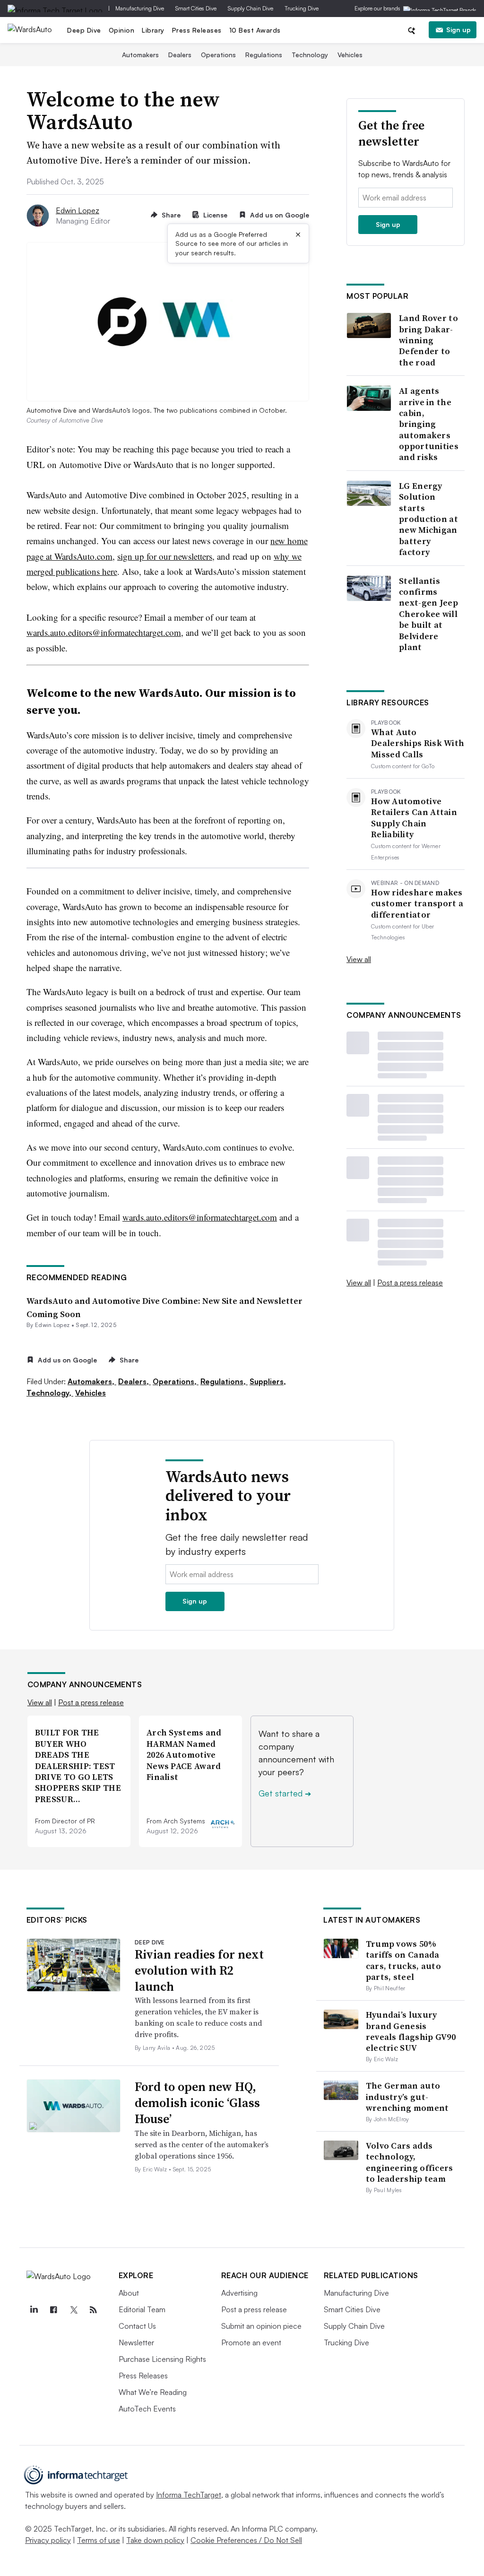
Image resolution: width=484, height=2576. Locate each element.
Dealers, (134, 1381)
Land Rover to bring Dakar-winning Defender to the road (428, 340)
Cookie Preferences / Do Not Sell (246, 2540)
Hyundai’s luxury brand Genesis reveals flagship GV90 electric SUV (411, 2031)
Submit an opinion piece (261, 2326)
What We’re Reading (153, 2392)
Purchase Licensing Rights (162, 2359)
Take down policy (155, 2540)
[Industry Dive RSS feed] (94, 2310)
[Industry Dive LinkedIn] (34, 2310)
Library (153, 30)
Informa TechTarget (189, 2495)
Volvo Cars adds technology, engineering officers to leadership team (410, 2162)
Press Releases (197, 30)
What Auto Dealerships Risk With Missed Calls (418, 743)
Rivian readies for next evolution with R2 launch (199, 1970)
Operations (218, 55)
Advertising (239, 2293)
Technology (310, 55)
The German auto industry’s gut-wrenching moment (407, 2097)
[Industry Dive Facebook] (54, 2310)
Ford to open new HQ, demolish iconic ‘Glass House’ (197, 2103)
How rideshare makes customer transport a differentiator (417, 903)
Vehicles (350, 55)
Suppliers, (268, 1381)
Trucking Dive (302, 8)
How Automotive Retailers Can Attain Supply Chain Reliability (414, 818)
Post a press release (410, 1283)
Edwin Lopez (78, 210)
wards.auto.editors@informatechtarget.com (104, 632)
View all (359, 959)
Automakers (140, 55)
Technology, (50, 1393)
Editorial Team (142, 2309)
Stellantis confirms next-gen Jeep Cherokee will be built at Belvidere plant (428, 614)
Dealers (180, 55)
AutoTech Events (147, 2409)
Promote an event (251, 2342)
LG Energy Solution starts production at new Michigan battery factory (428, 519)
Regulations (264, 55)
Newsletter (136, 2342)
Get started (285, 1793)
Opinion (122, 30)
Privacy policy (48, 2540)
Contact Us (137, 2326)
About (129, 2293)
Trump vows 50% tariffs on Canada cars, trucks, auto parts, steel (403, 1960)
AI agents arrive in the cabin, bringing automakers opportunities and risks (429, 424)
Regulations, (224, 1381)
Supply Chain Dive (251, 8)
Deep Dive (84, 30)
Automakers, (92, 1381)
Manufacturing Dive (140, 8)
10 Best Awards (255, 30)
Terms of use (99, 2540)
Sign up (458, 30)
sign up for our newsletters (165, 556)
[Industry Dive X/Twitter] (74, 2310)
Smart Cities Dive (196, 8)
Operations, (176, 1381)
